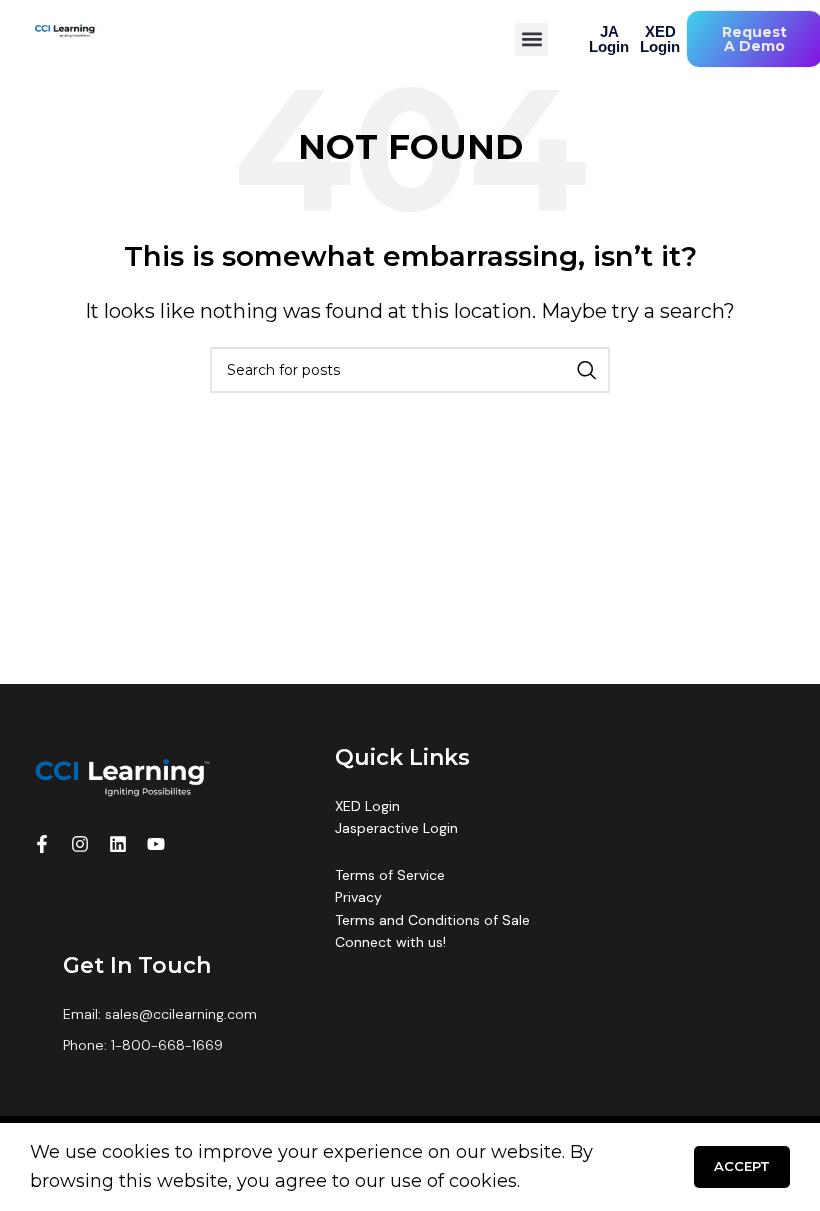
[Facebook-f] (42, 844)
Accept (742, 1166)
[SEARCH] (587, 370)
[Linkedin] (118, 844)
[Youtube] (156, 844)
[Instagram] (80, 844)
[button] (531, 39)
